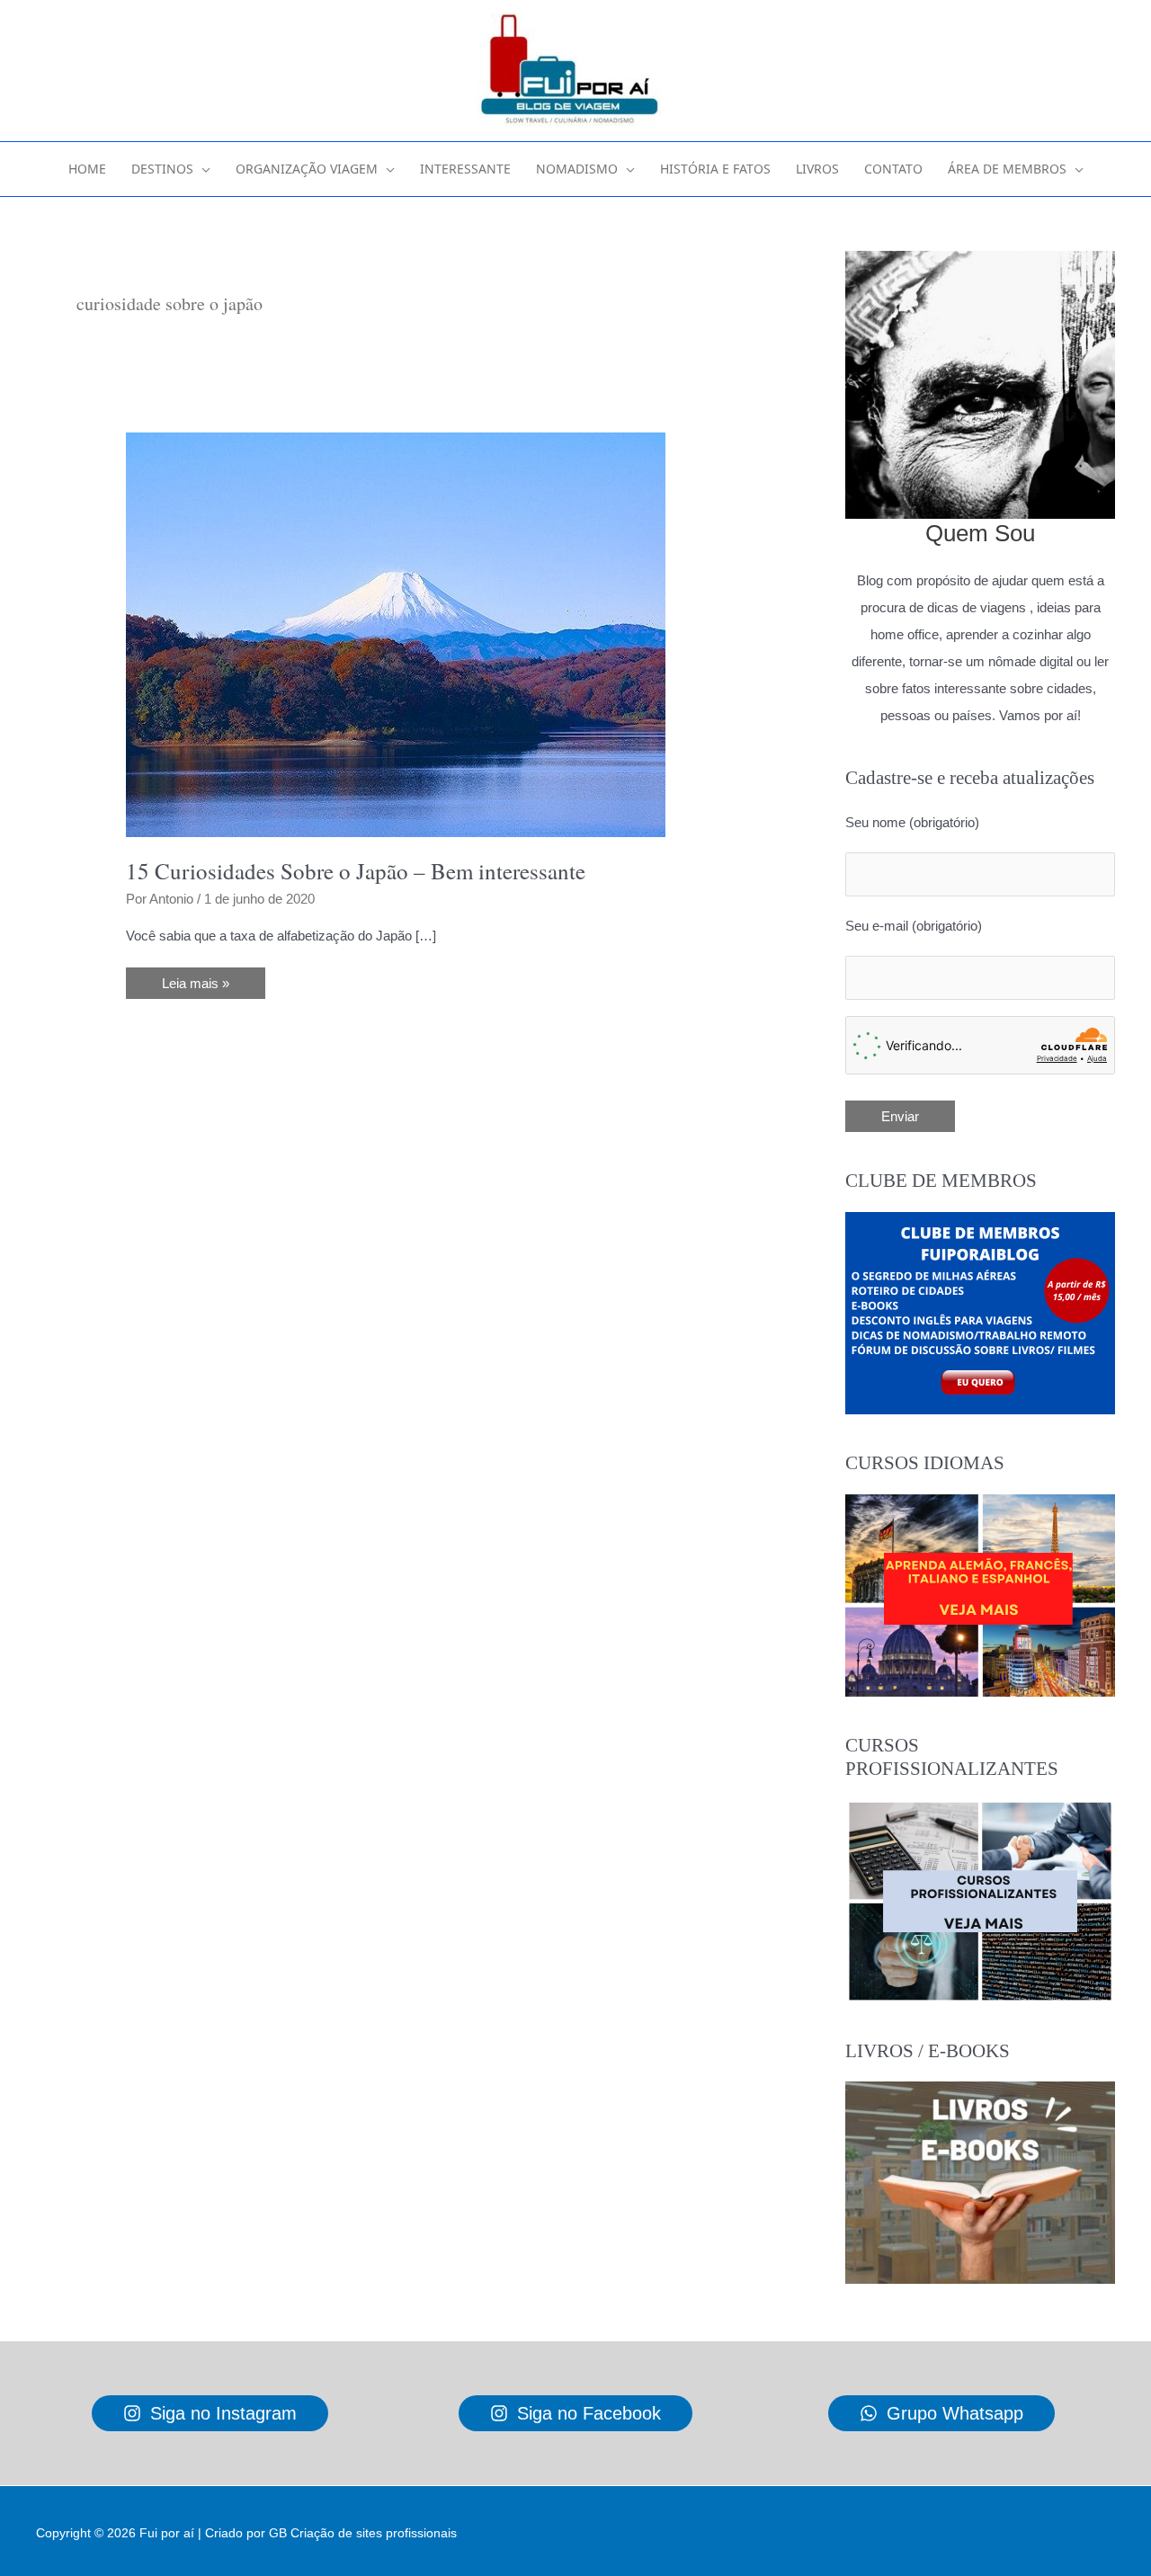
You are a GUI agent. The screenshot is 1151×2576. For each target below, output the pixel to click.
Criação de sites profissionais (374, 2533)
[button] (202, 169)
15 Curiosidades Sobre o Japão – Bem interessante (356, 871)
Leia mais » (200, 987)
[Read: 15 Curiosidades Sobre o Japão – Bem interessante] (396, 633)
